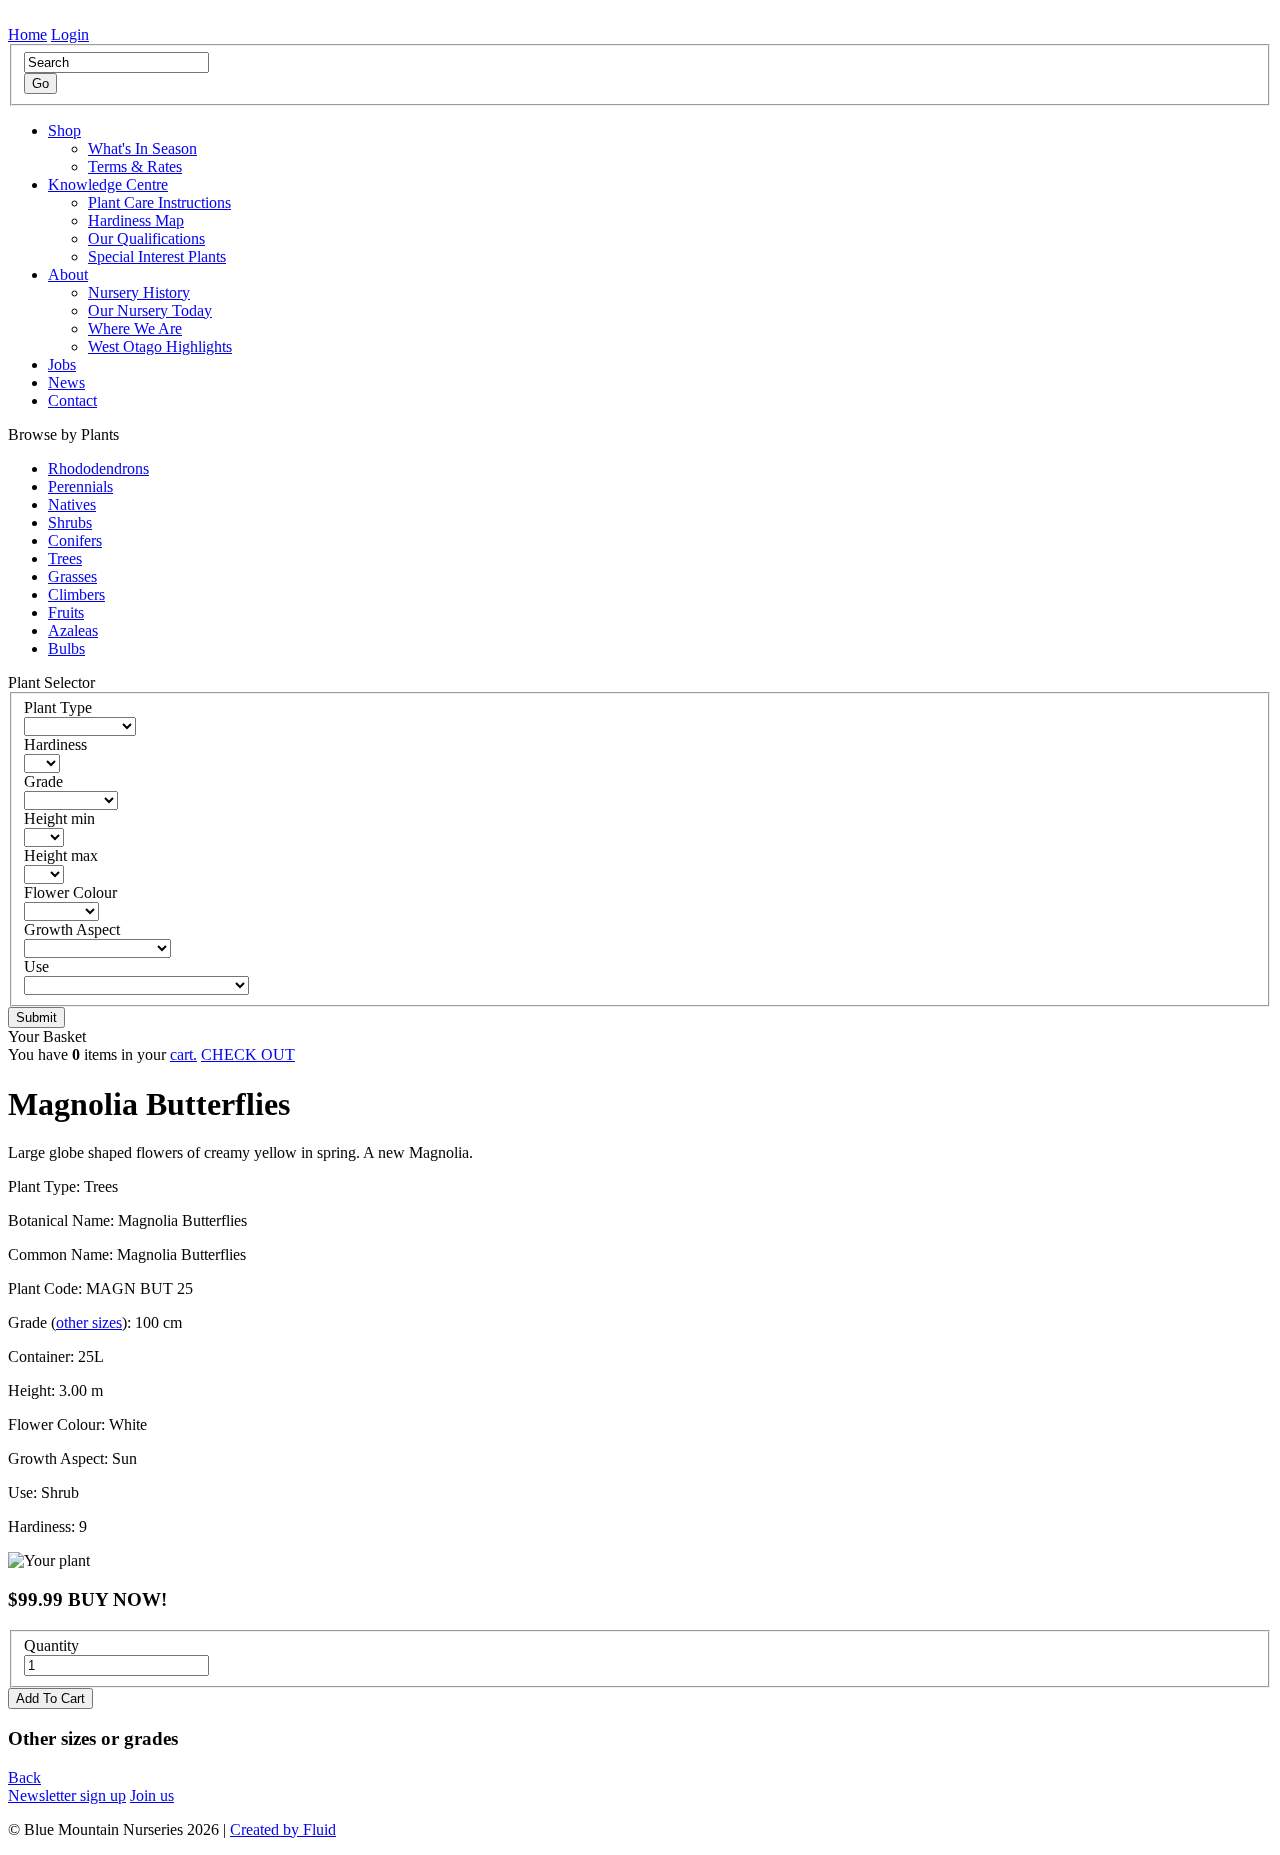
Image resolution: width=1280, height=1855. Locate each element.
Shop (64, 130)
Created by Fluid (283, 1829)
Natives (72, 504)
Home (27, 34)
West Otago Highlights (160, 346)
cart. (183, 1054)
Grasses (72, 576)
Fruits (66, 612)
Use (36, 966)
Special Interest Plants (157, 256)
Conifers (75, 540)
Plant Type (58, 707)
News (66, 382)
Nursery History (139, 292)
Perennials (80, 486)
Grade (43, 781)
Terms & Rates (135, 166)
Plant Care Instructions (159, 202)
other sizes (89, 1322)
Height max (61, 855)
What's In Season (142, 148)
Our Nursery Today (150, 310)
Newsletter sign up (67, 1795)
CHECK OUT (248, 1054)
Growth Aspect (72, 929)
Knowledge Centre (108, 184)
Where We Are (135, 328)
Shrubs (70, 522)
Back (24, 1777)
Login (70, 34)
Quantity (51, 1645)
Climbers (76, 594)
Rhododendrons (98, 468)
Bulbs (66, 648)
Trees (65, 558)
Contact (72, 400)
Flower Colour (70, 892)
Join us (152, 1795)
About (68, 274)
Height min (59, 818)
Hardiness (55, 744)
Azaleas (73, 630)
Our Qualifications (146, 238)
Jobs (62, 364)
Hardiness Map (136, 220)
